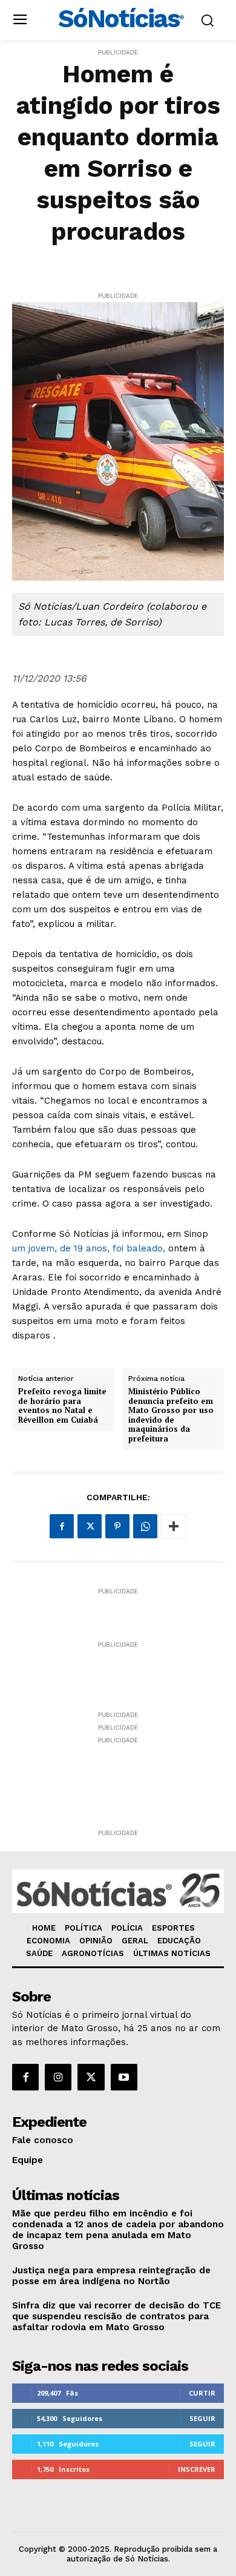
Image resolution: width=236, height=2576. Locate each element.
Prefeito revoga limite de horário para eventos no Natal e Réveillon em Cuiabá (62, 1406)
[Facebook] (62, 1526)
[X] (90, 1526)
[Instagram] (58, 2077)
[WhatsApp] (145, 1526)
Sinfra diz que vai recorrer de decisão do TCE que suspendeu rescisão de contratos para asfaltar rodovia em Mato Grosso (116, 2316)
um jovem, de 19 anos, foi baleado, (89, 1248)
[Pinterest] (117, 1526)
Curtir (202, 2393)
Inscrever (197, 2469)
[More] (174, 1526)
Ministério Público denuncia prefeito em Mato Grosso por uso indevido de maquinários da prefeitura (171, 1415)
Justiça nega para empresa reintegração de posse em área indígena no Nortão (111, 2276)
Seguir (202, 2418)
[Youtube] (124, 2077)
